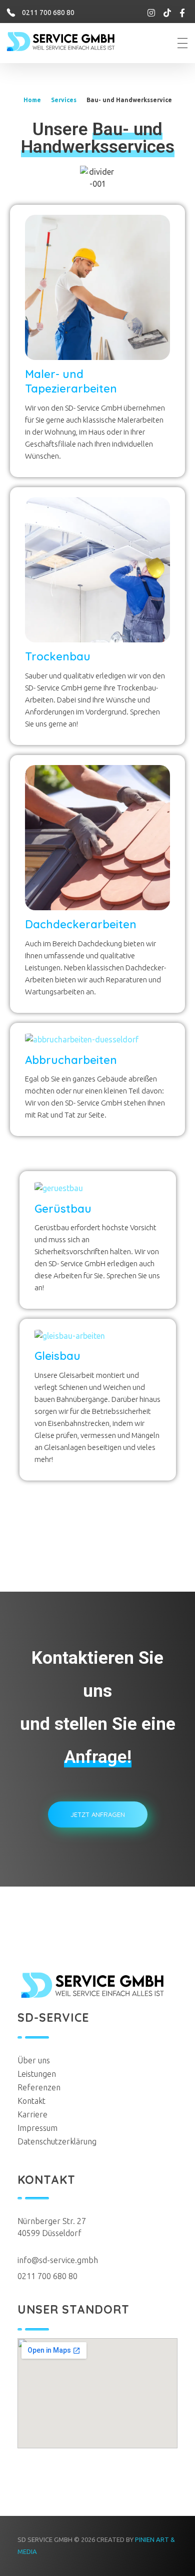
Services (64, 100)
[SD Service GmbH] (71, 42)
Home (32, 100)
